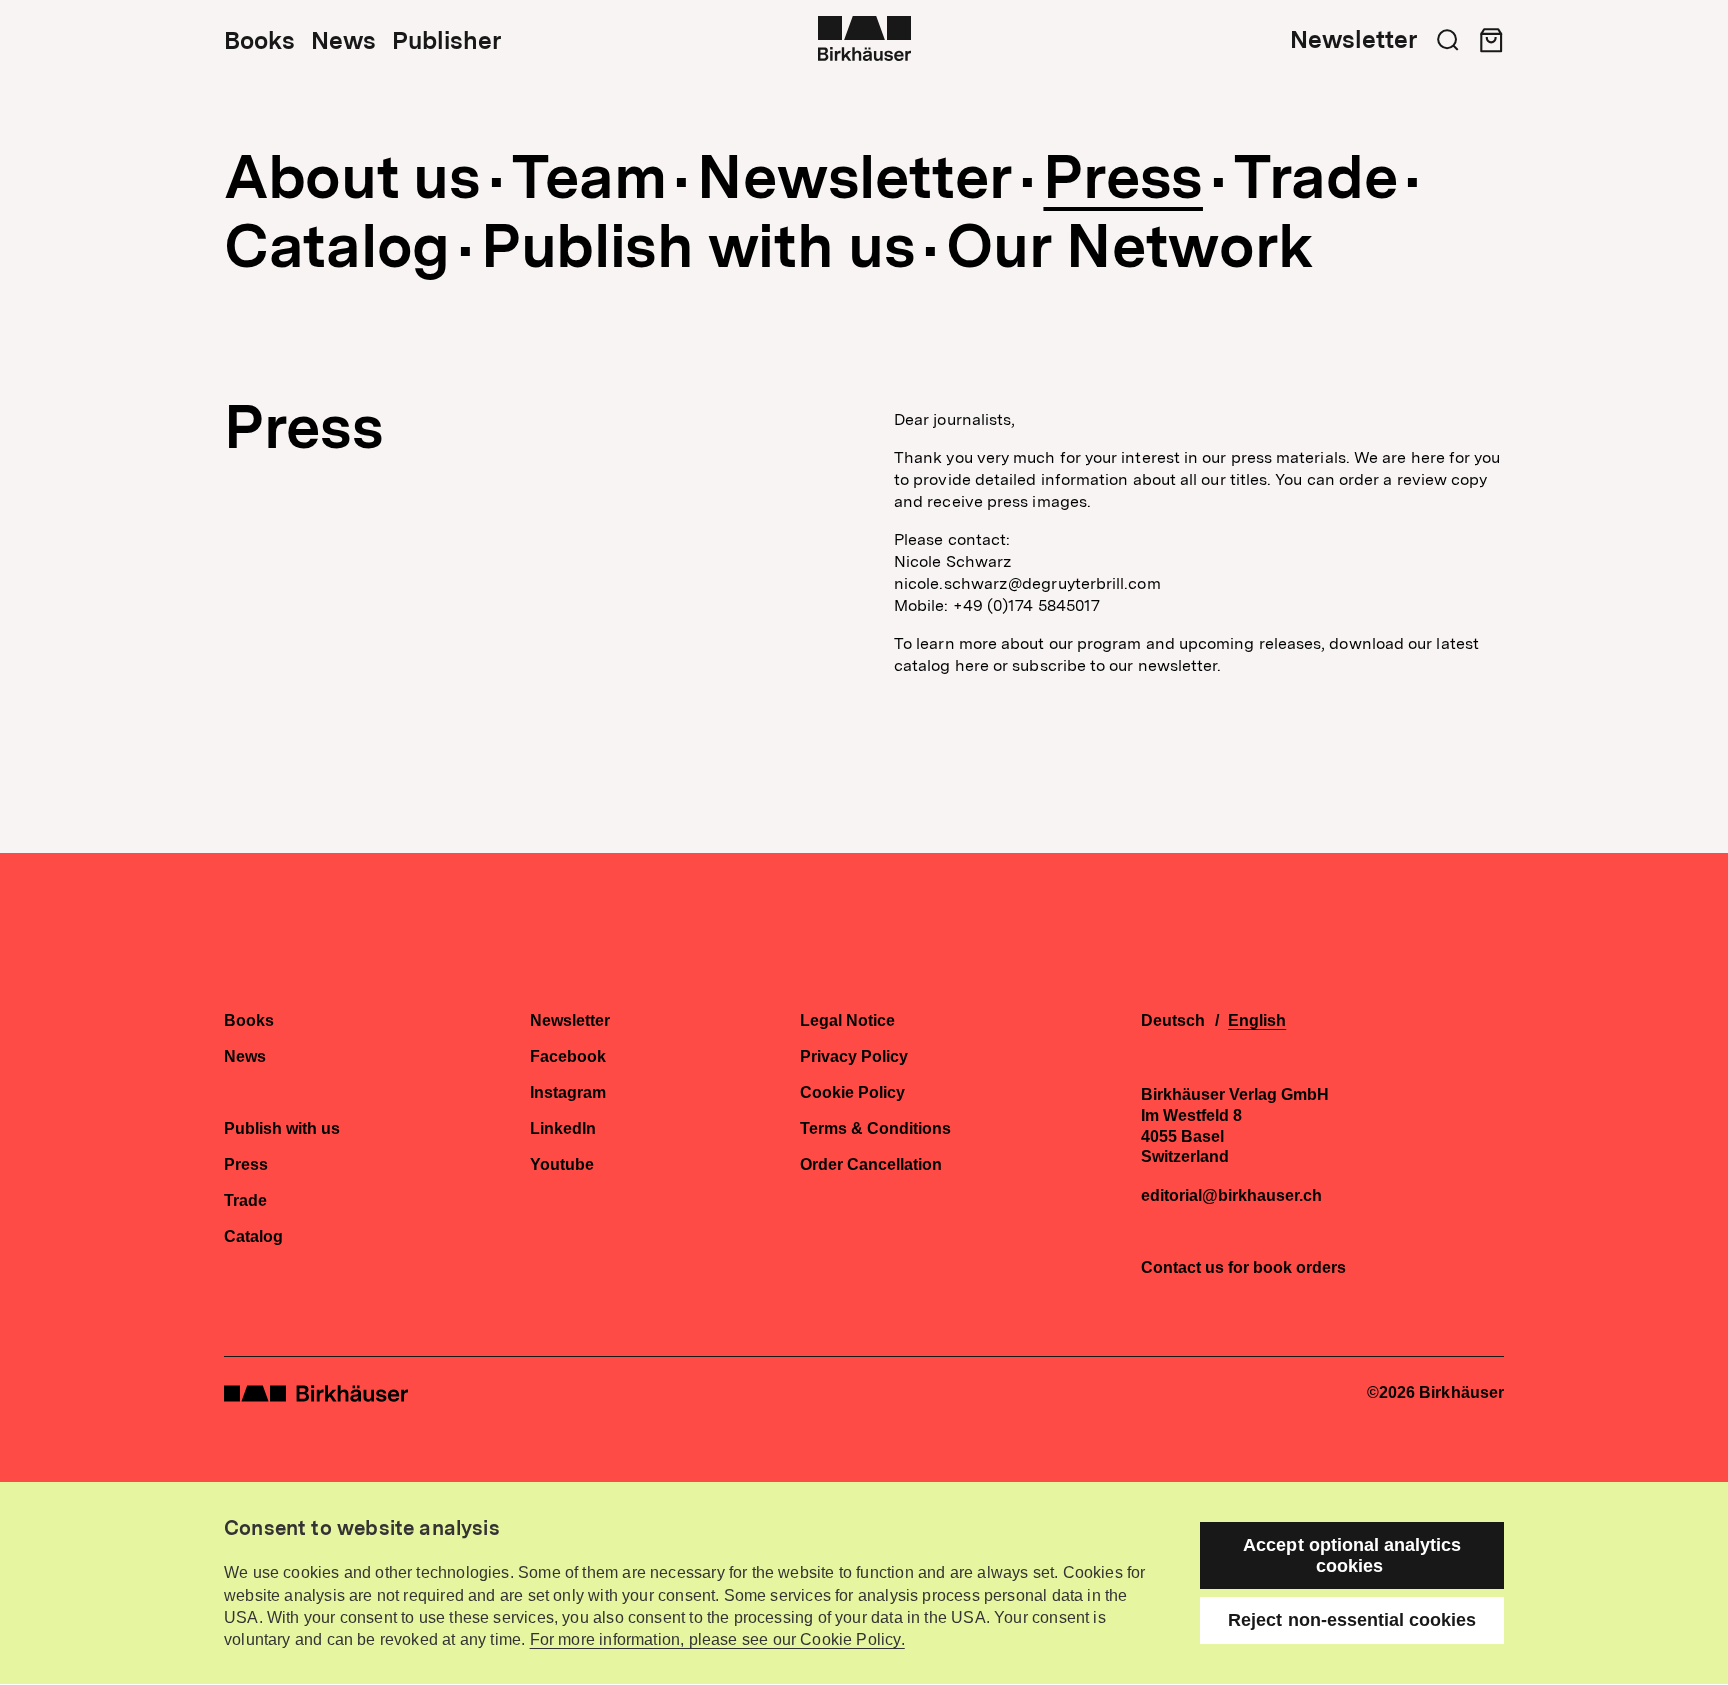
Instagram (568, 1093)
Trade (1316, 177)
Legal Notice (847, 1021)
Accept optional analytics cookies (1352, 1555)
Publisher (446, 41)
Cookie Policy (852, 1093)
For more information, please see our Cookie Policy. (717, 1639)
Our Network (1130, 246)
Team (589, 177)
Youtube (562, 1165)
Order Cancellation (871, 1165)
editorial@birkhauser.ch (1231, 1196)
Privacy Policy (854, 1057)
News (343, 41)
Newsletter (1353, 40)
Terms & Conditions (875, 1129)
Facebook (568, 1057)
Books (259, 41)
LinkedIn (563, 1129)
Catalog (337, 246)
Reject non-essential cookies (1352, 1620)
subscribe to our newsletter (1114, 665)
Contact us (1182, 1267)
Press (1123, 177)
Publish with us (698, 246)
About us (352, 177)
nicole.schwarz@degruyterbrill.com (1027, 583)
